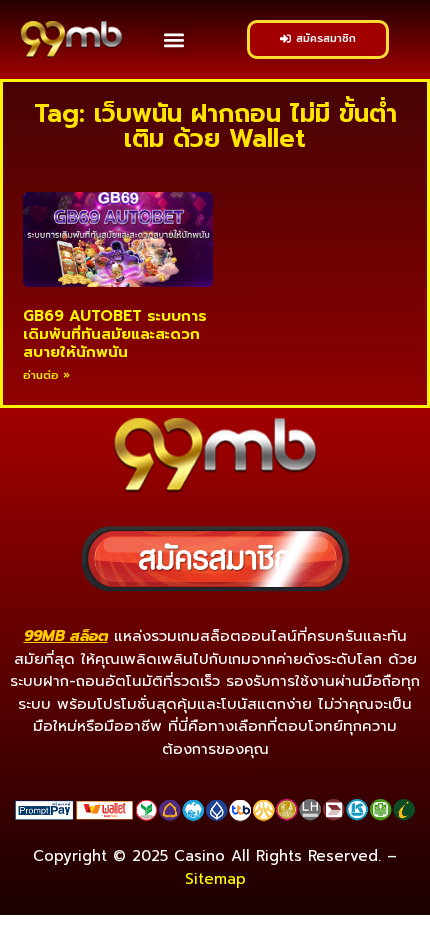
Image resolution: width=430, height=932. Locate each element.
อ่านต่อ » (46, 375)
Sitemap (215, 879)
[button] (174, 39)
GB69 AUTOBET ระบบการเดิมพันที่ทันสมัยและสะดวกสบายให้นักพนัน (115, 334)
